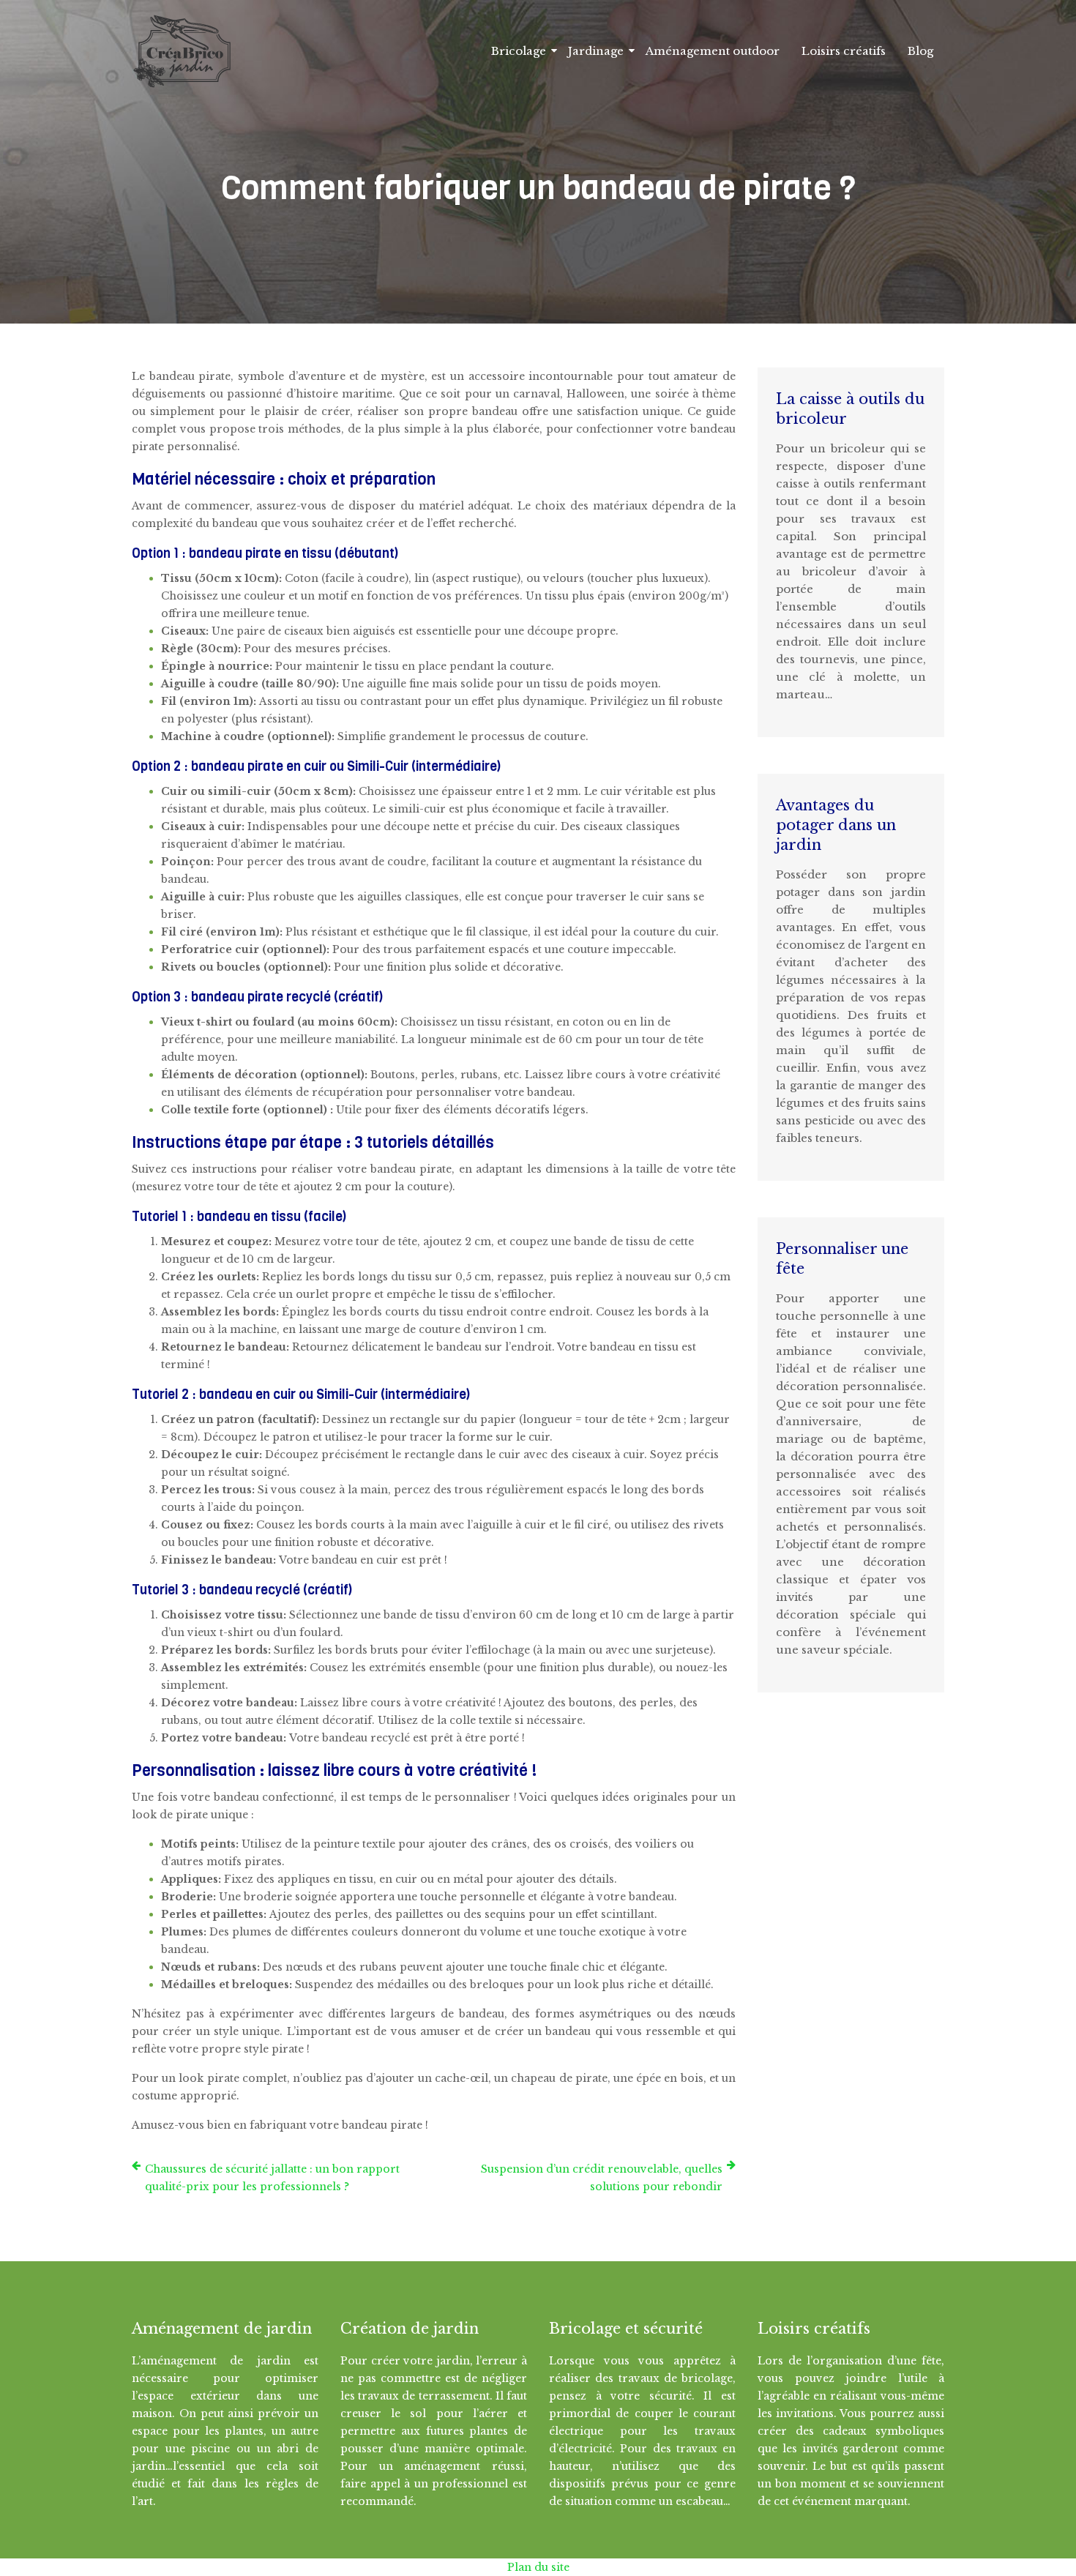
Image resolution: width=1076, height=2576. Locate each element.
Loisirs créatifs (844, 51)
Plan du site (538, 2567)
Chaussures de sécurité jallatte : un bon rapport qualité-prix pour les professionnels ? (272, 2178)
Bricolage (519, 51)
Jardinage (596, 51)
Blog (920, 51)
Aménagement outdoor (713, 51)
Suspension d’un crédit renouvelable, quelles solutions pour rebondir (602, 2178)
